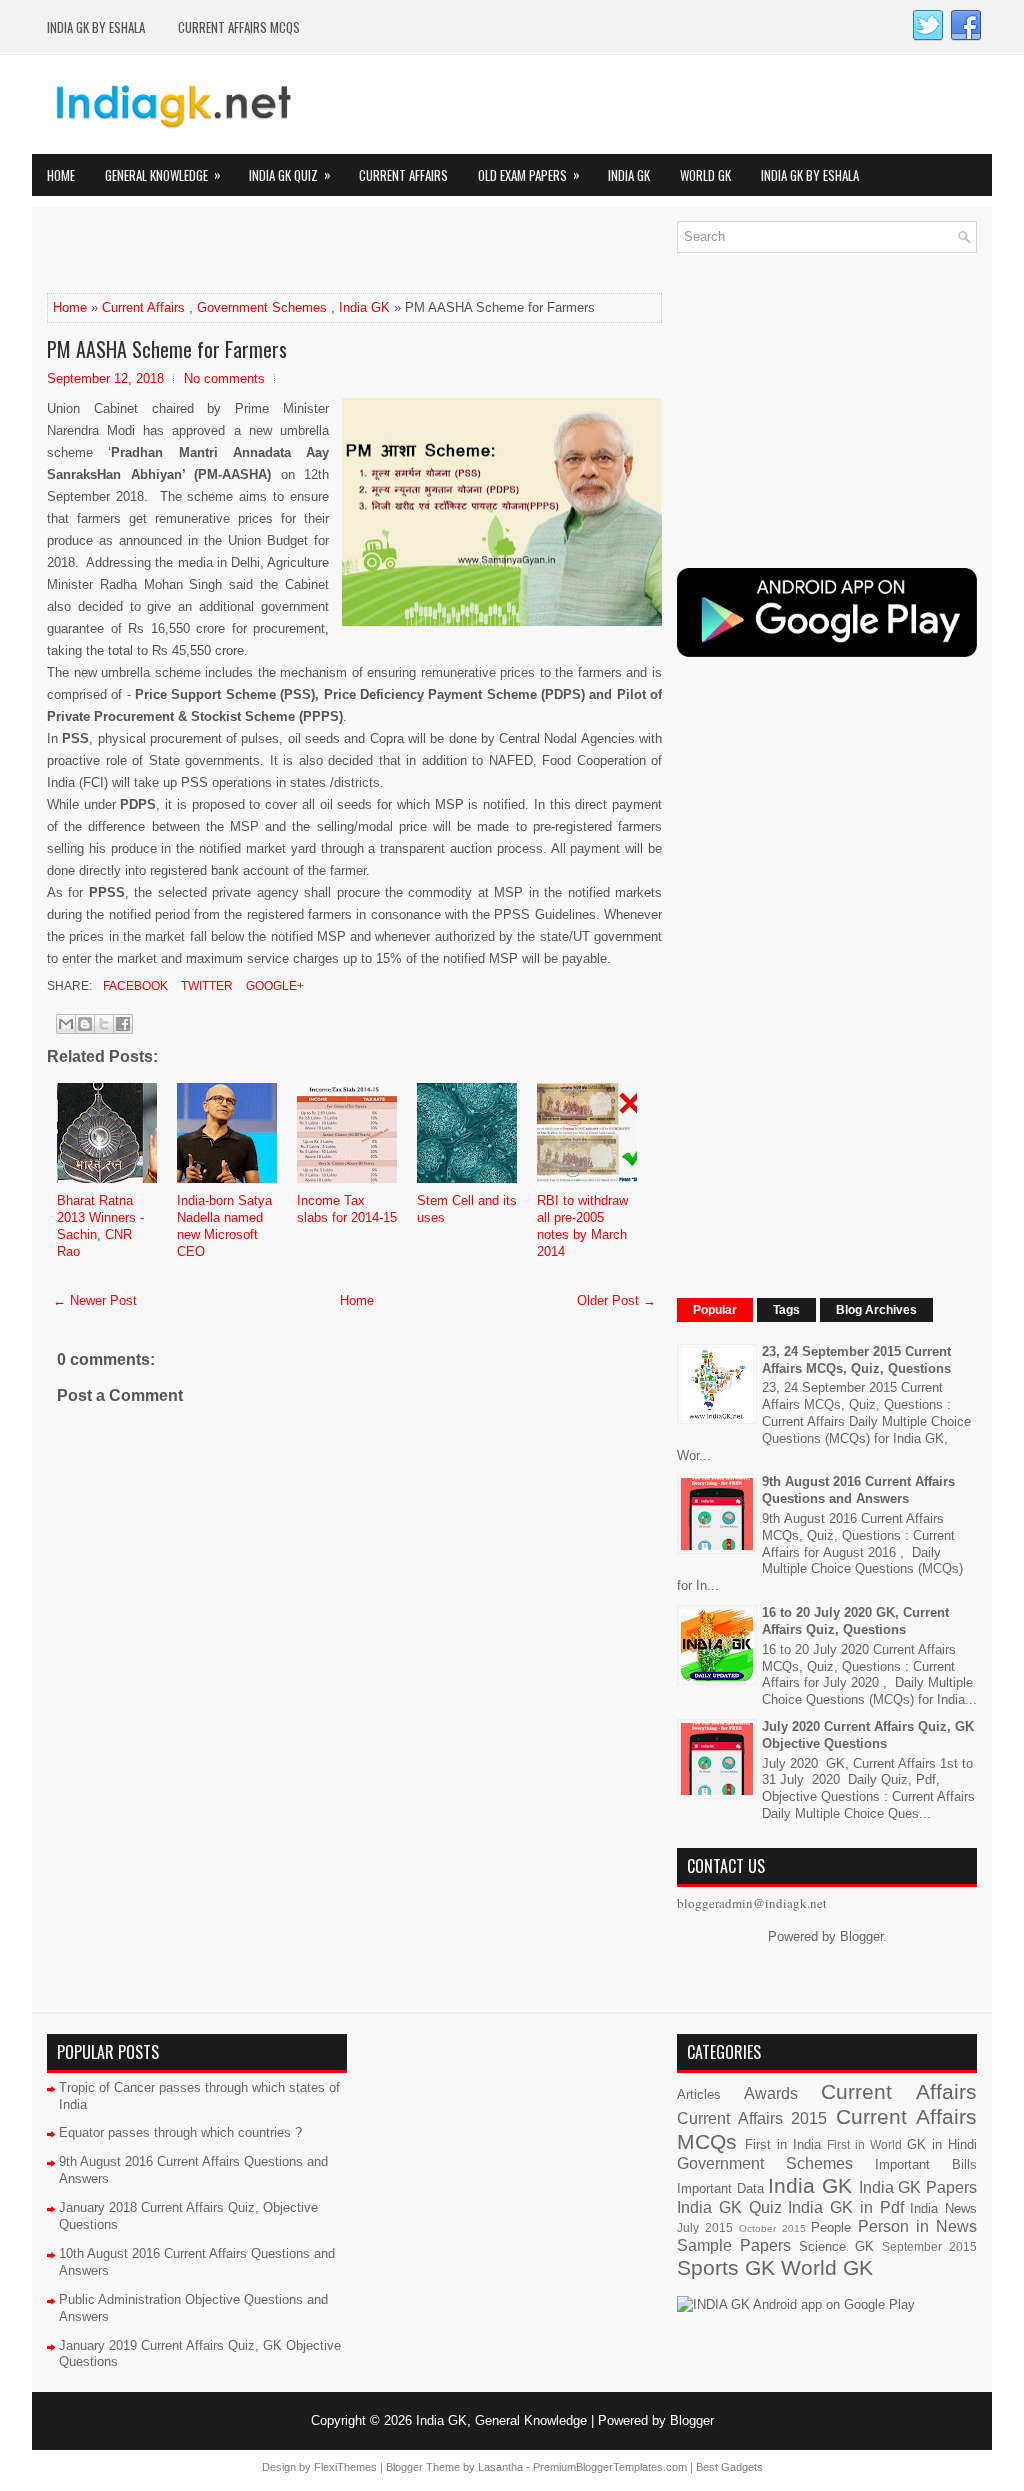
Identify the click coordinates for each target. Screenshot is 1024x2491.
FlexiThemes (345, 2467)
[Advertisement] (281, 251)
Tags (786, 1310)
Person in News (917, 2226)
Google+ (273, 986)
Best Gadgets (729, 2467)
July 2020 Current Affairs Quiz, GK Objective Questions (868, 1735)
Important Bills (926, 2164)
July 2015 (705, 2227)
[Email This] (66, 1024)
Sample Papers (734, 2245)
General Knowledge (163, 174)
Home (61, 175)
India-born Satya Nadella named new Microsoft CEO (224, 1226)
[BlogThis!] (85, 1024)
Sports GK (726, 2267)
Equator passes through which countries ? (180, 2132)
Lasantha (500, 2467)
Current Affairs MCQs (239, 27)
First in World (864, 2144)
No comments (224, 378)
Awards (771, 2093)
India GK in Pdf (845, 2207)
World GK (705, 175)
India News (943, 2208)
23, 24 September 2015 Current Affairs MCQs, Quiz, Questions (856, 1360)
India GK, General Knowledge (501, 2420)
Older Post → (616, 1300)
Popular (715, 1310)
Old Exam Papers (529, 174)
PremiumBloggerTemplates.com (610, 2467)
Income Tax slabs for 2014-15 (347, 1209)
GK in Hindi (942, 2144)
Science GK (836, 2246)
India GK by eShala (96, 27)
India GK (629, 175)
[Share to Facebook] (123, 1024)
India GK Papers (918, 2187)
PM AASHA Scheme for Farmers (167, 349)
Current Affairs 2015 (752, 2118)
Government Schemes (262, 307)
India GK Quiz (290, 174)
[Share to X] (104, 1024)
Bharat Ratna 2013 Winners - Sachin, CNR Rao (100, 1226)
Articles (699, 2094)
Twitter (205, 986)
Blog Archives (876, 1310)
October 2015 (772, 2228)
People (831, 2227)
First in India (783, 2144)
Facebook (134, 986)
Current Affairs (403, 175)
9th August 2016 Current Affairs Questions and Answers (858, 1490)
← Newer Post (95, 1300)
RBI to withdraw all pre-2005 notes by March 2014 (582, 1226)
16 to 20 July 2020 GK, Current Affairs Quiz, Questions (855, 1621)
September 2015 (929, 2246)
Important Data (720, 2188)
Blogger (861, 1936)
